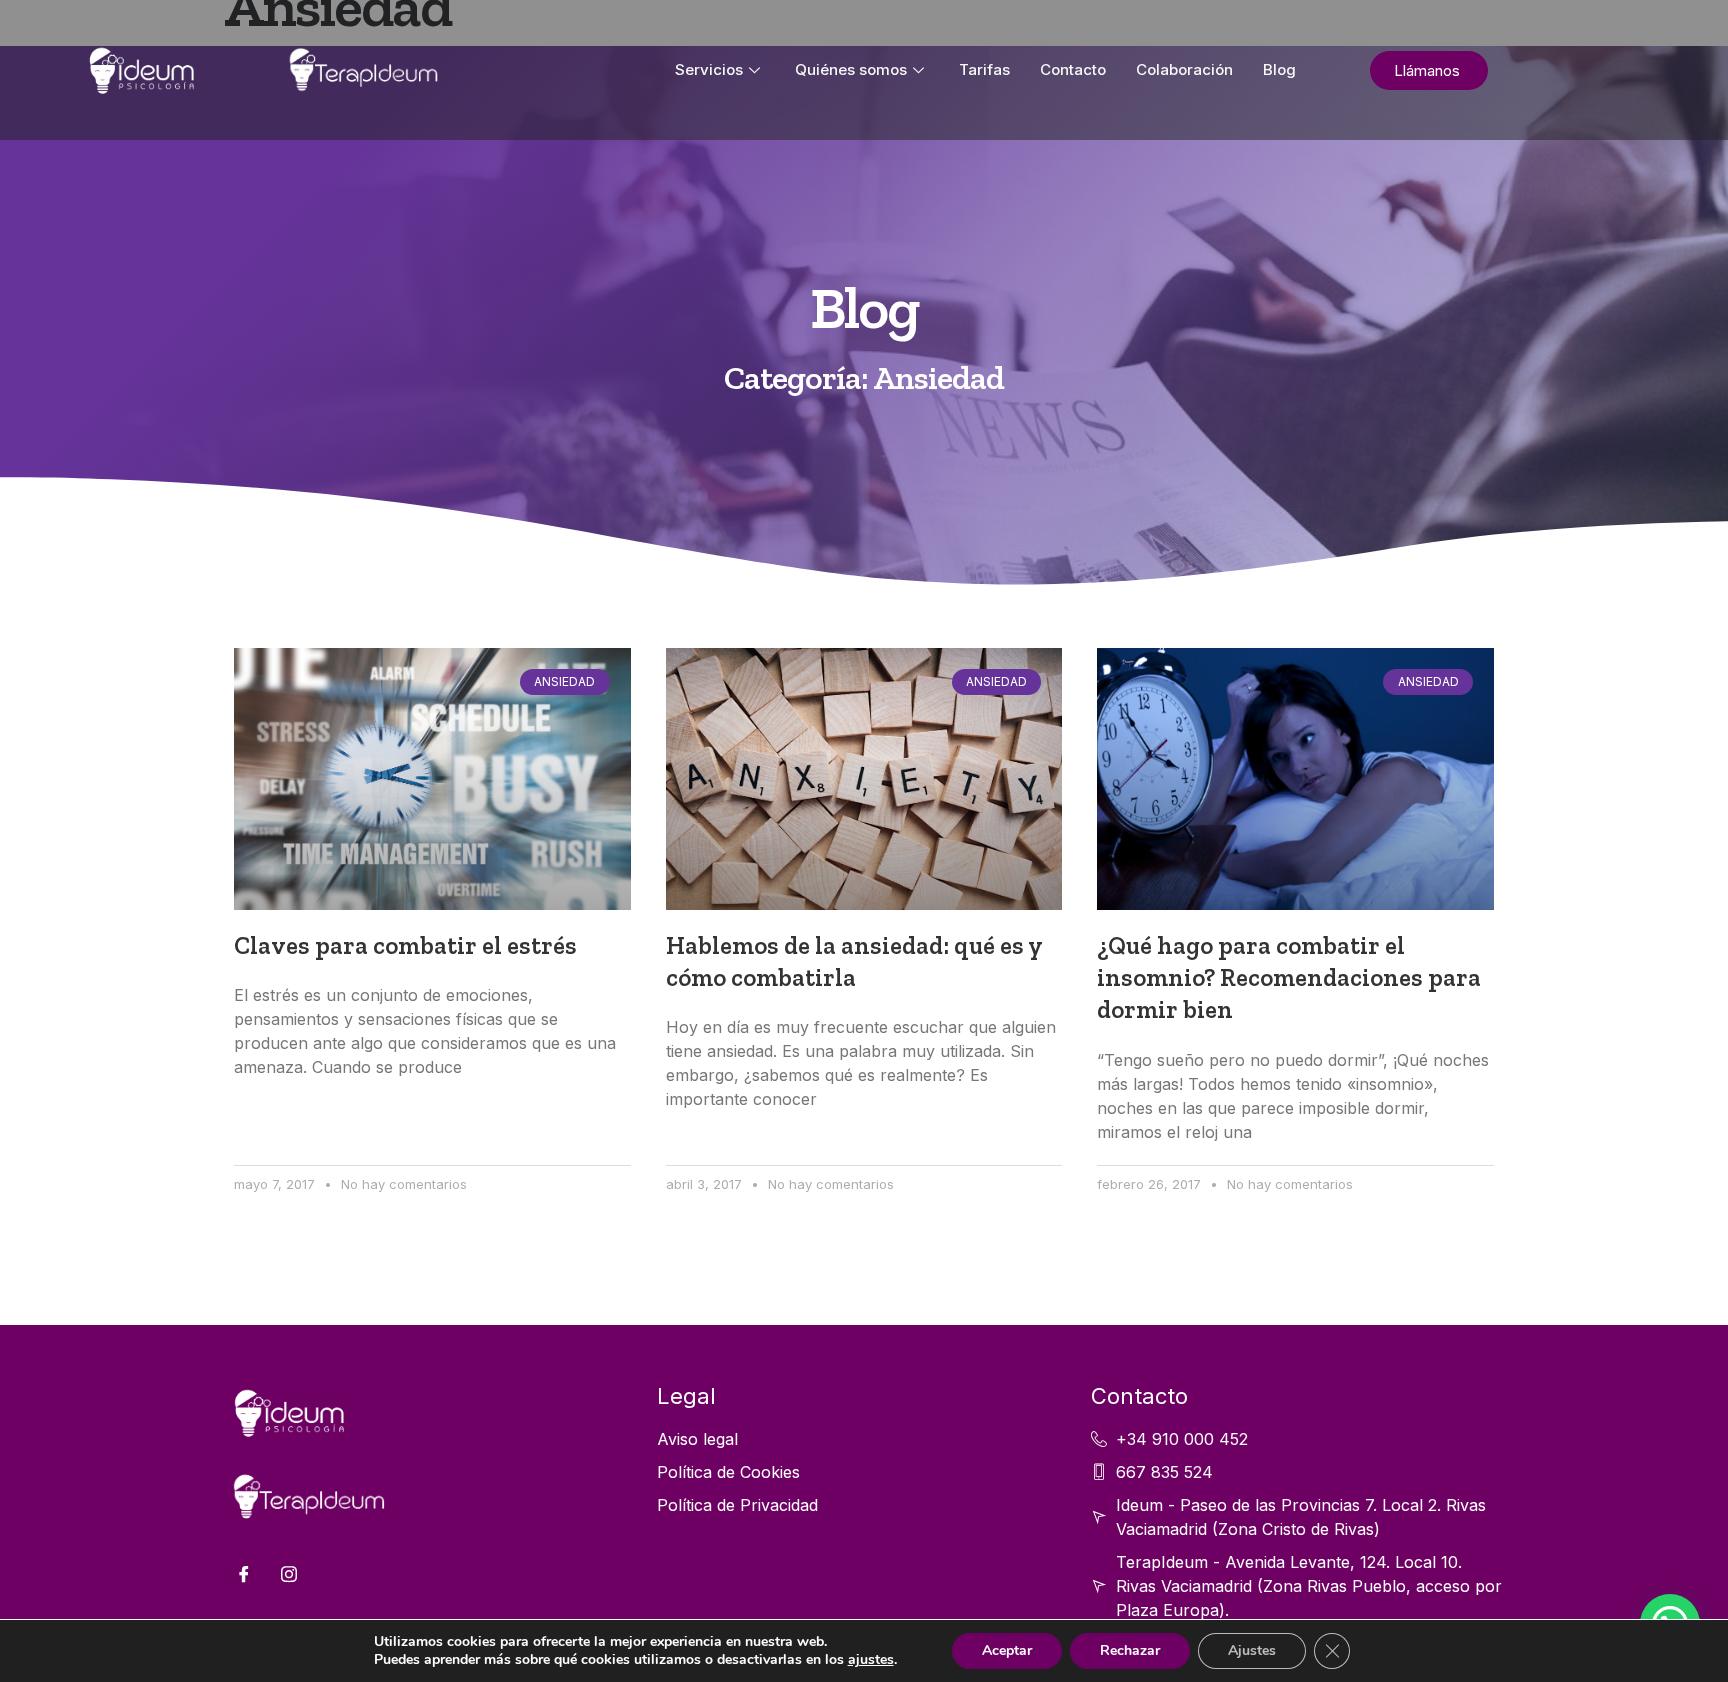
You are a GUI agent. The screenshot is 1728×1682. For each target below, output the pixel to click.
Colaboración (1184, 69)
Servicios (709, 69)
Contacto (1073, 69)
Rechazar (1130, 1650)
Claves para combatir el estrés (405, 945)
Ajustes (1252, 1650)
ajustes (871, 1660)
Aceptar (1007, 1650)
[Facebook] (244, 1574)
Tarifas (984, 69)
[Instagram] (289, 1574)
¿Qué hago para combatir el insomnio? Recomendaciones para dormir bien (1289, 978)
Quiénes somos (851, 69)
